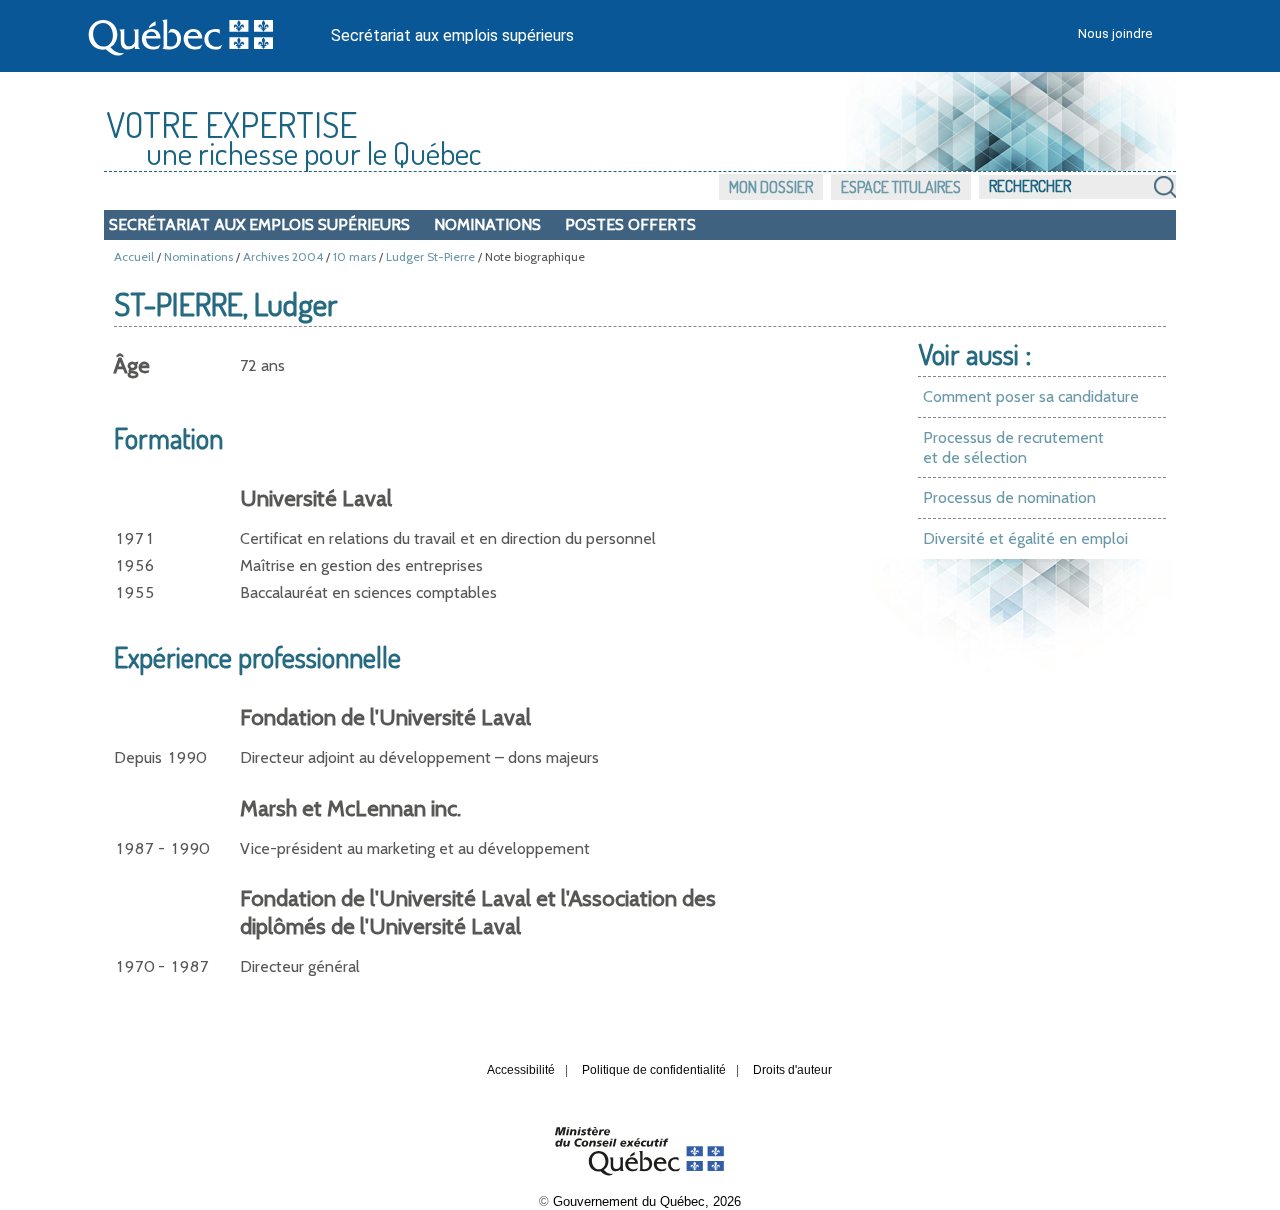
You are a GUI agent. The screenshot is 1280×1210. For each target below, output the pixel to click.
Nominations (487, 224)
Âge (132, 365)
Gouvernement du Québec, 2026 (647, 1201)
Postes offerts (630, 224)
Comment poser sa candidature (1031, 396)
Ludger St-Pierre (430, 256)
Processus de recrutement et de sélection (1013, 447)
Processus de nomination (1009, 497)
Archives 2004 (283, 256)
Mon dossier (771, 187)
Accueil (134, 256)
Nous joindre (1115, 33)
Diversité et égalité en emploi (1025, 538)
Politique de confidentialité (654, 1070)
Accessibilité (521, 1070)
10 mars (354, 256)
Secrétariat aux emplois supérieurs (452, 35)
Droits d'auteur (792, 1070)
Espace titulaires (901, 187)
